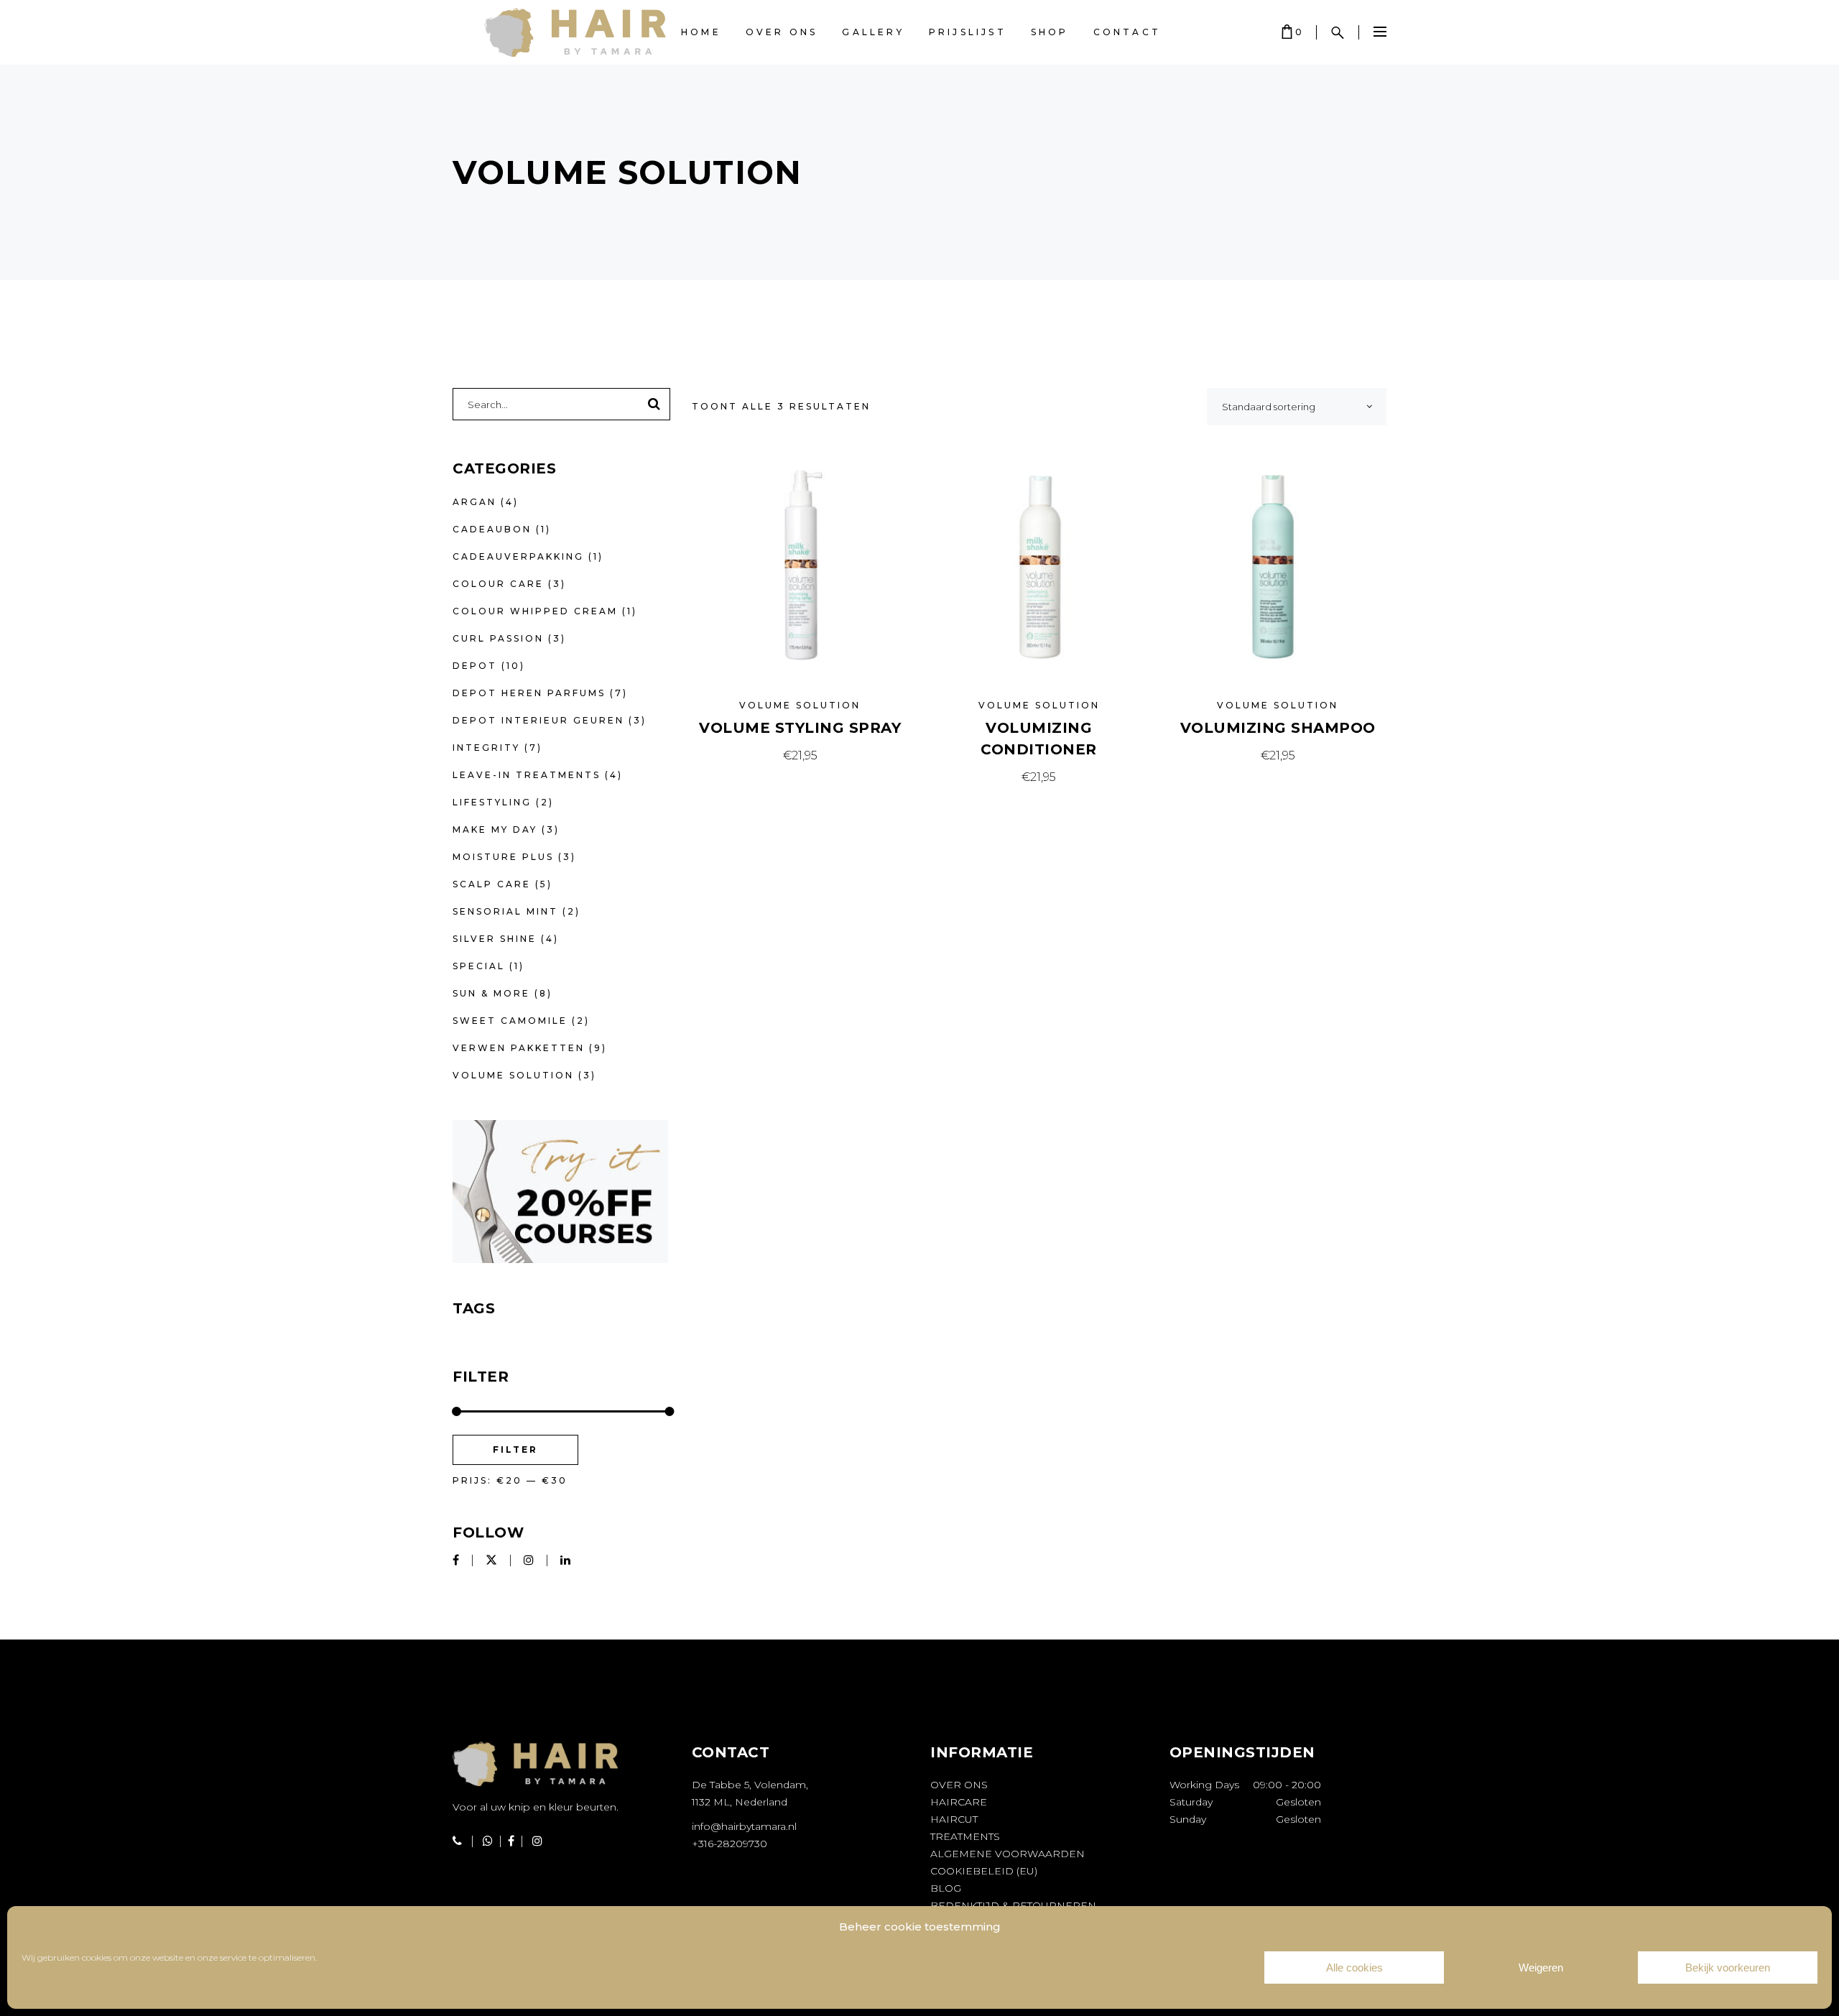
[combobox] (1297, 407)
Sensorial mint (505, 911)
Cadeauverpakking (518, 556)
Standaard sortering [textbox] (1269, 407)
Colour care (498, 584)
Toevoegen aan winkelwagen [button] (800, 755)
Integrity (486, 748)
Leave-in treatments (527, 775)
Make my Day (495, 829)
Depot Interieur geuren (538, 720)
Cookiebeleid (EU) (984, 1871)
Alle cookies (1354, 1968)
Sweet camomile (510, 1021)
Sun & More (491, 993)
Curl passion (498, 638)
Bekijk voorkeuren (1728, 1968)
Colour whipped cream (535, 611)
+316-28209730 (729, 1844)
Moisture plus (503, 857)
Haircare (959, 1802)
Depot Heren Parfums (529, 693)
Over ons (959, 1785)
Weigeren (1541, 1968)
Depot (475, 666)
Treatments (965, 1836)
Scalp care (492, 884)
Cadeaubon (492, 529)
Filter (515, 1449)
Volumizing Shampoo (1278, 728)
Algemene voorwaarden (1007, 1854)
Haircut (954, 1819)
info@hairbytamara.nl (744, 1826)
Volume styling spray (800, 728)
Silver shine (495, 939)
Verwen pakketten (519, 1048)
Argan (474, 502)
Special (479, 966)
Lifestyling (492, 802)
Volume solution (800, 705)
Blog (946, 1888)
